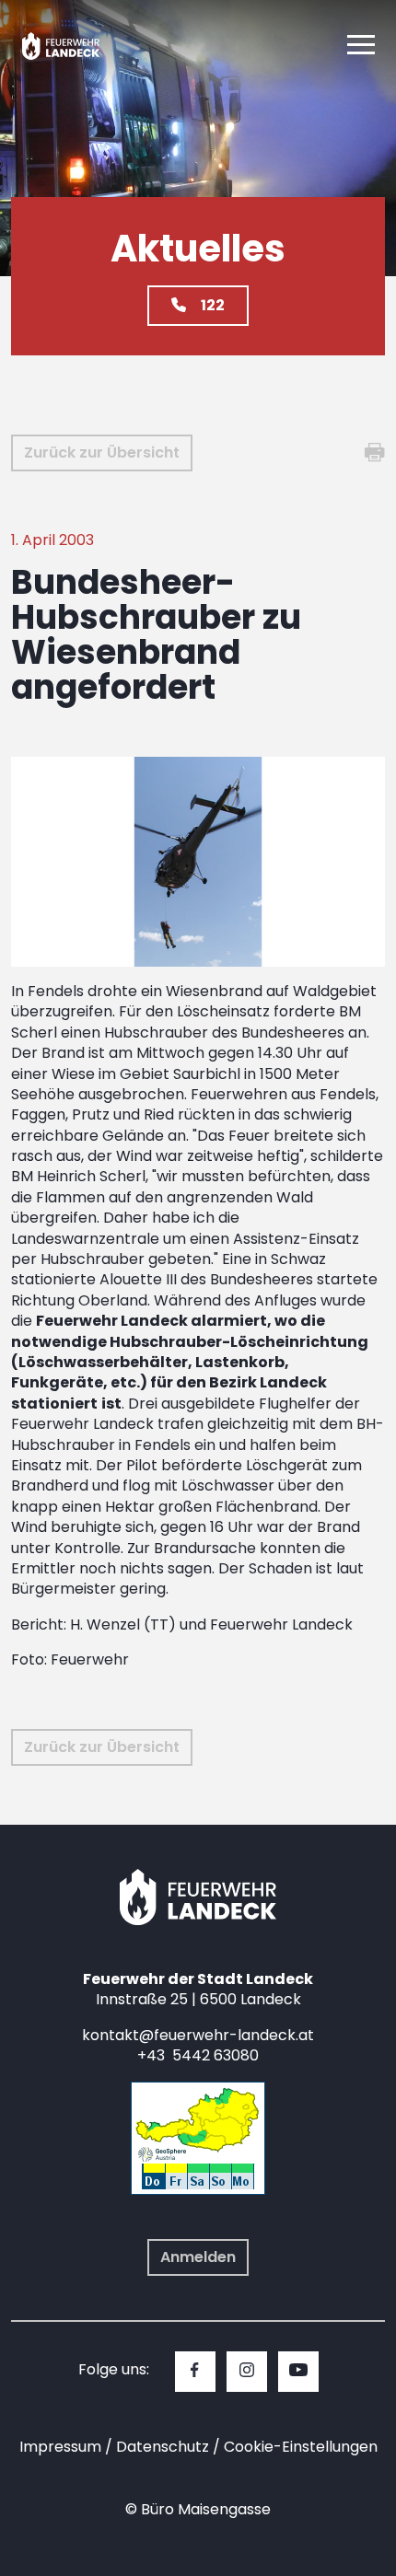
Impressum (60, 2447)
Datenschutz (163, 2447)
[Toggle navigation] (361, 46)
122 (213, 305)
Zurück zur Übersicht (102, 453)
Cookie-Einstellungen (301, 2447)
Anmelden (198, 2257)
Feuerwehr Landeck (76, 46)
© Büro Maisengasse (198, 2509)
